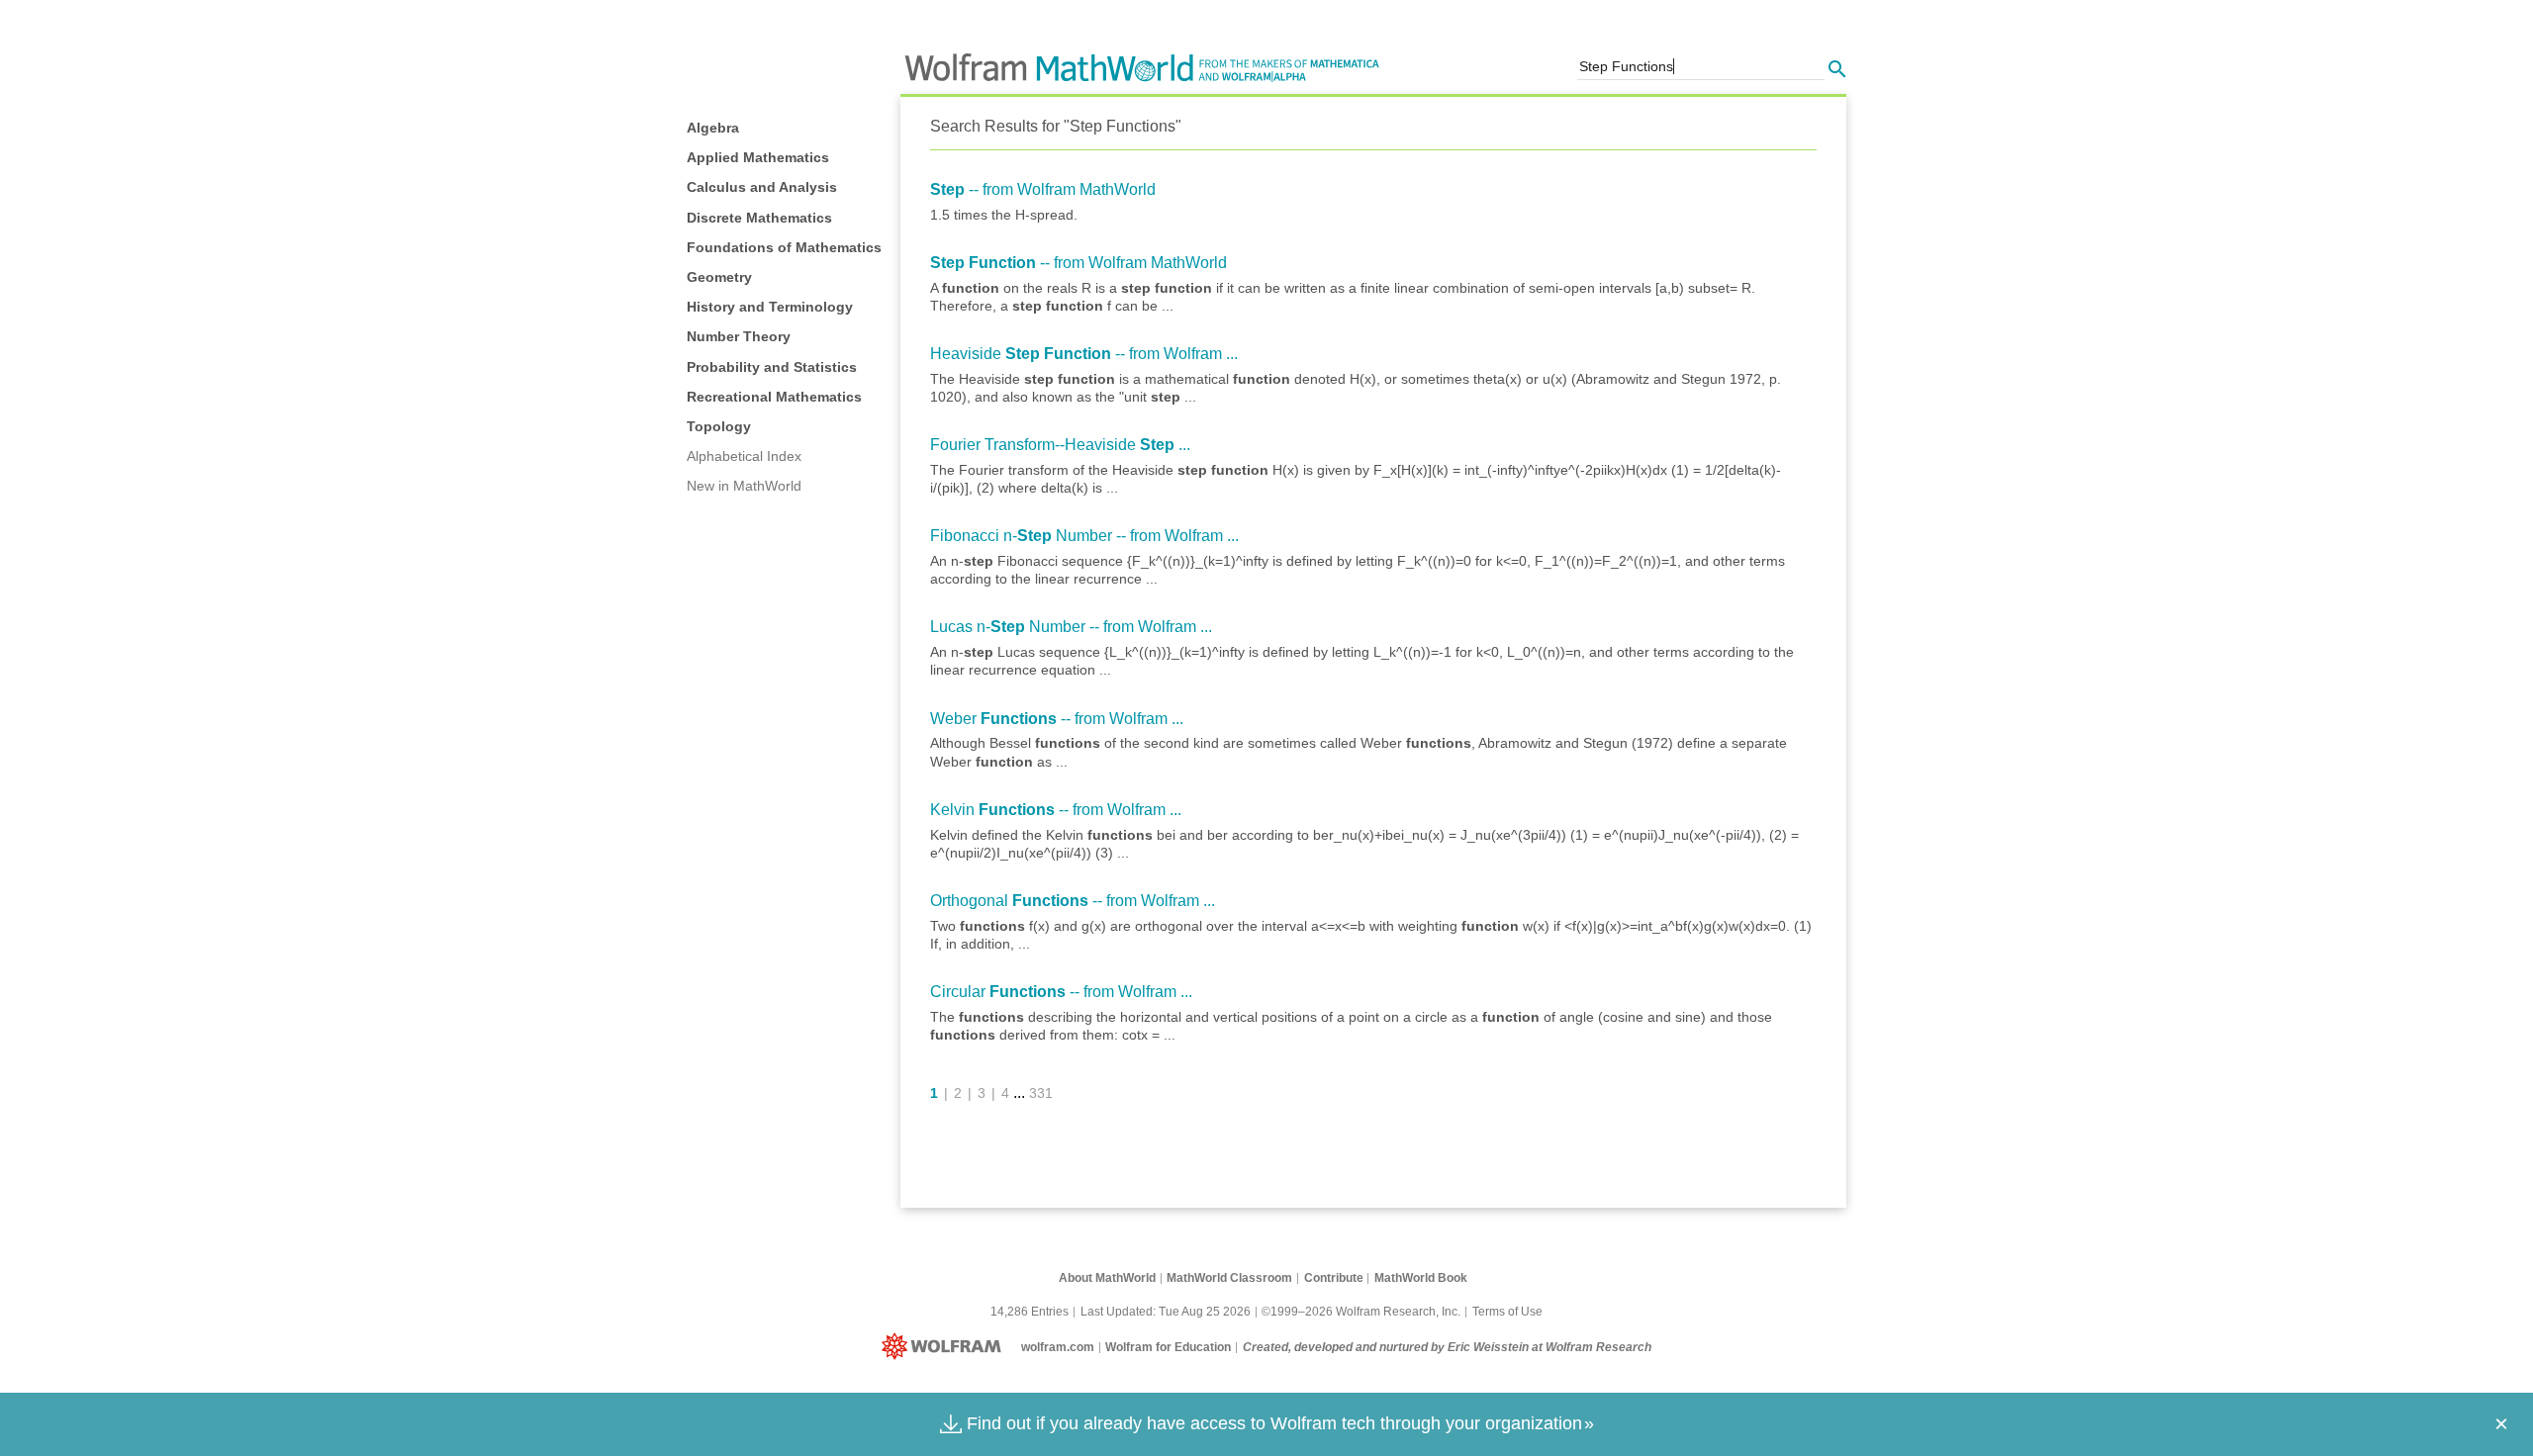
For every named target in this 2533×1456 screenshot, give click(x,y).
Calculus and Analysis (762, 187)
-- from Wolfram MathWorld (1043, 189)
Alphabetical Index (744, 456)
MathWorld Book (1421, 1278)
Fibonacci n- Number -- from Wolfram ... (1084, 536)
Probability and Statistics (772, 367)
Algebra (713, 128)
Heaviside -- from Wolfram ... (1084, 354)
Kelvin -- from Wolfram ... (1056, 810)
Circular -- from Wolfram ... (1061, 992)
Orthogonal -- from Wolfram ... (1073, 901)
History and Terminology (770, 307)
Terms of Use (1507, 1312)
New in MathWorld (744, 486)
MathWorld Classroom (1229, 1278)
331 (1041, 1093)
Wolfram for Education (1168, 1347)
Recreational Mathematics (774, 397)
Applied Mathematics (758, 157)
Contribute (1334, 1278)
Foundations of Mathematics (784, 247)
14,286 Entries (1030, 1312)
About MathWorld (1107, 1278)
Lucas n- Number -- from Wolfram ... (1071, 627)
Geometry (719, 277)
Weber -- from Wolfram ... (1057, 719)
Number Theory (739, 336)
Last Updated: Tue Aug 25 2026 (1166, 1312)
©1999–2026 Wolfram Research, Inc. (1361, 1312)
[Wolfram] (945, 1347)
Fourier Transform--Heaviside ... (1060, 445)
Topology (719, 426)
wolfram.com (1058, 1347)
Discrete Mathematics (759, 218)
